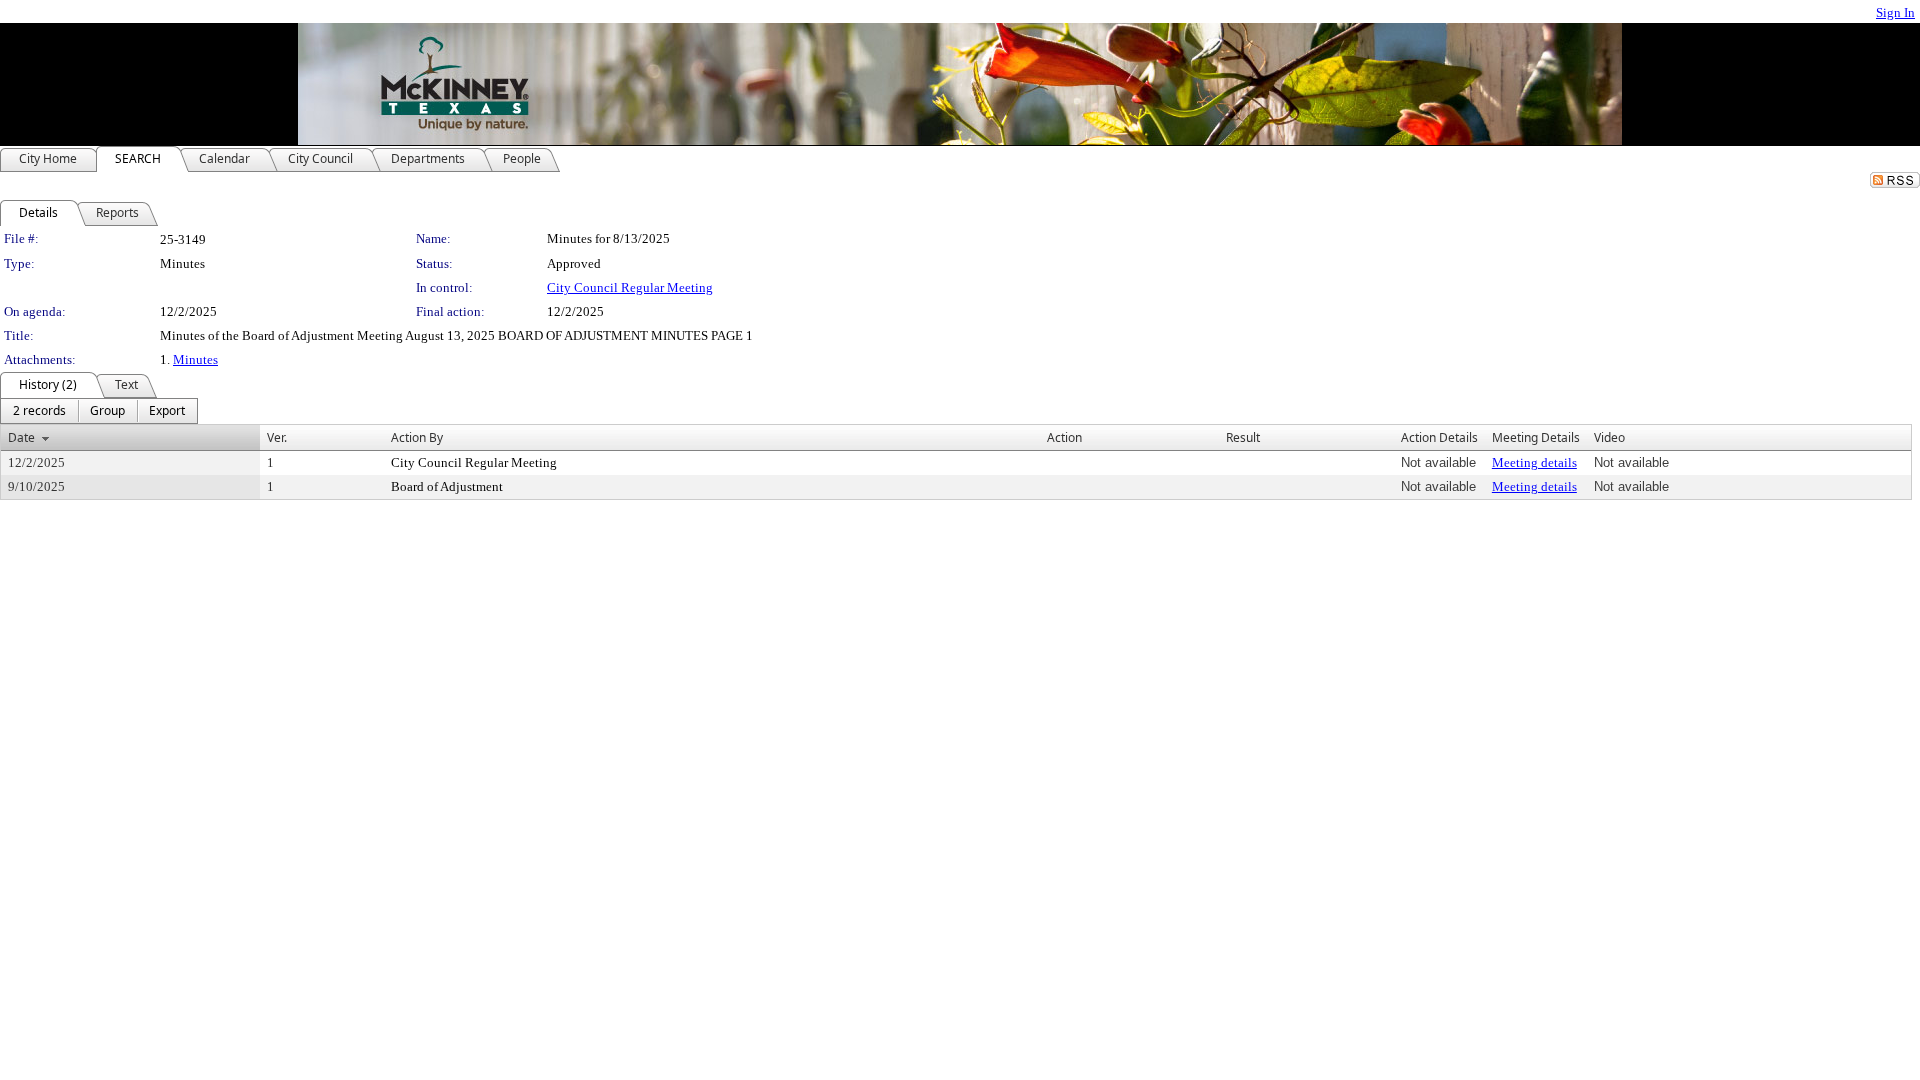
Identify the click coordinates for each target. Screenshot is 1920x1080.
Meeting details (1534, 462)
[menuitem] (39, 411)
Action (1064, 437)
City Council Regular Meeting (630, 287)
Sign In (1895, 12)
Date (21, 437)
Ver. (277, 437)
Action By (417, 437)
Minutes (195, 359)
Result (1243, 437)
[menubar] (99, 411)
